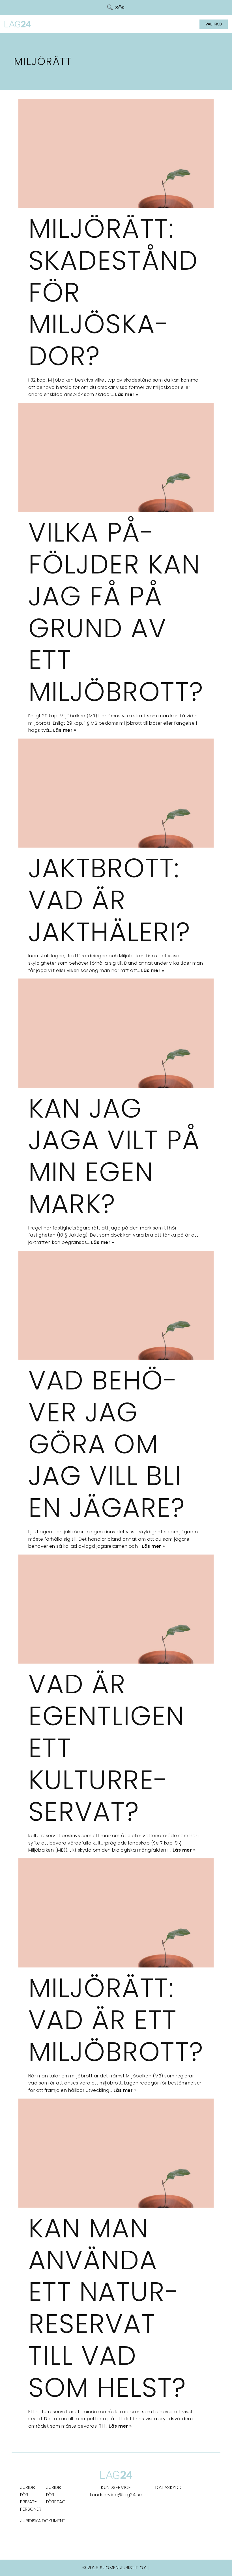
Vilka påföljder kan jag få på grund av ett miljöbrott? (116, 612)
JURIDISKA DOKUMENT (43, 2521)
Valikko (214, 24)
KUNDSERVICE (116, 2487)
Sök (120, 8)
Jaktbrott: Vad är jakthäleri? (109, 900)
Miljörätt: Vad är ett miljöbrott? (116, 2020)
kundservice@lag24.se (116, 2495)
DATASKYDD (169, 2487)
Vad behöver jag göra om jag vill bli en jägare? (107, 1444)
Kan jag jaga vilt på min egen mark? (114, 1156)
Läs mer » (127, 394)
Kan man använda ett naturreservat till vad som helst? (107, 2308)
